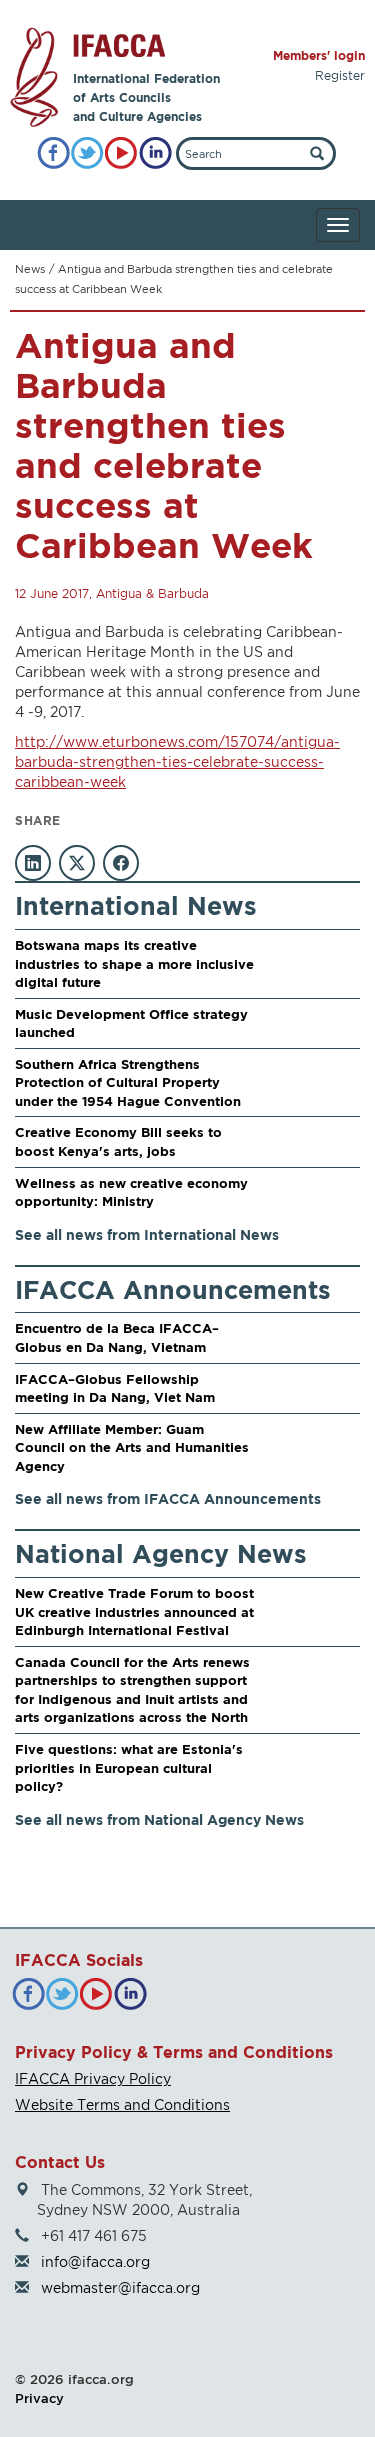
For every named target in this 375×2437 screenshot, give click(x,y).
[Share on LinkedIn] (33, 863)
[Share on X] (77, 863)
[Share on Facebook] (121, 863)
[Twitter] (87, 153)
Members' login (319, 55)
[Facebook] (53, 153)
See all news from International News (147, 1234)
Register (340, 75)
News (30, 269)
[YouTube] (121, 153)
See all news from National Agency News (159, 1819)
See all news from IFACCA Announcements (168, 1498)
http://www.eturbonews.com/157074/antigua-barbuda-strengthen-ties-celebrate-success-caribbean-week (177, 761)
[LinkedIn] (155, 153)
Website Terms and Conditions (122, 2104)
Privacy (39, 2398)
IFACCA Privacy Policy (93, 2078)
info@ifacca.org (95, 2261)
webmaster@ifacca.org (120, 2287)
